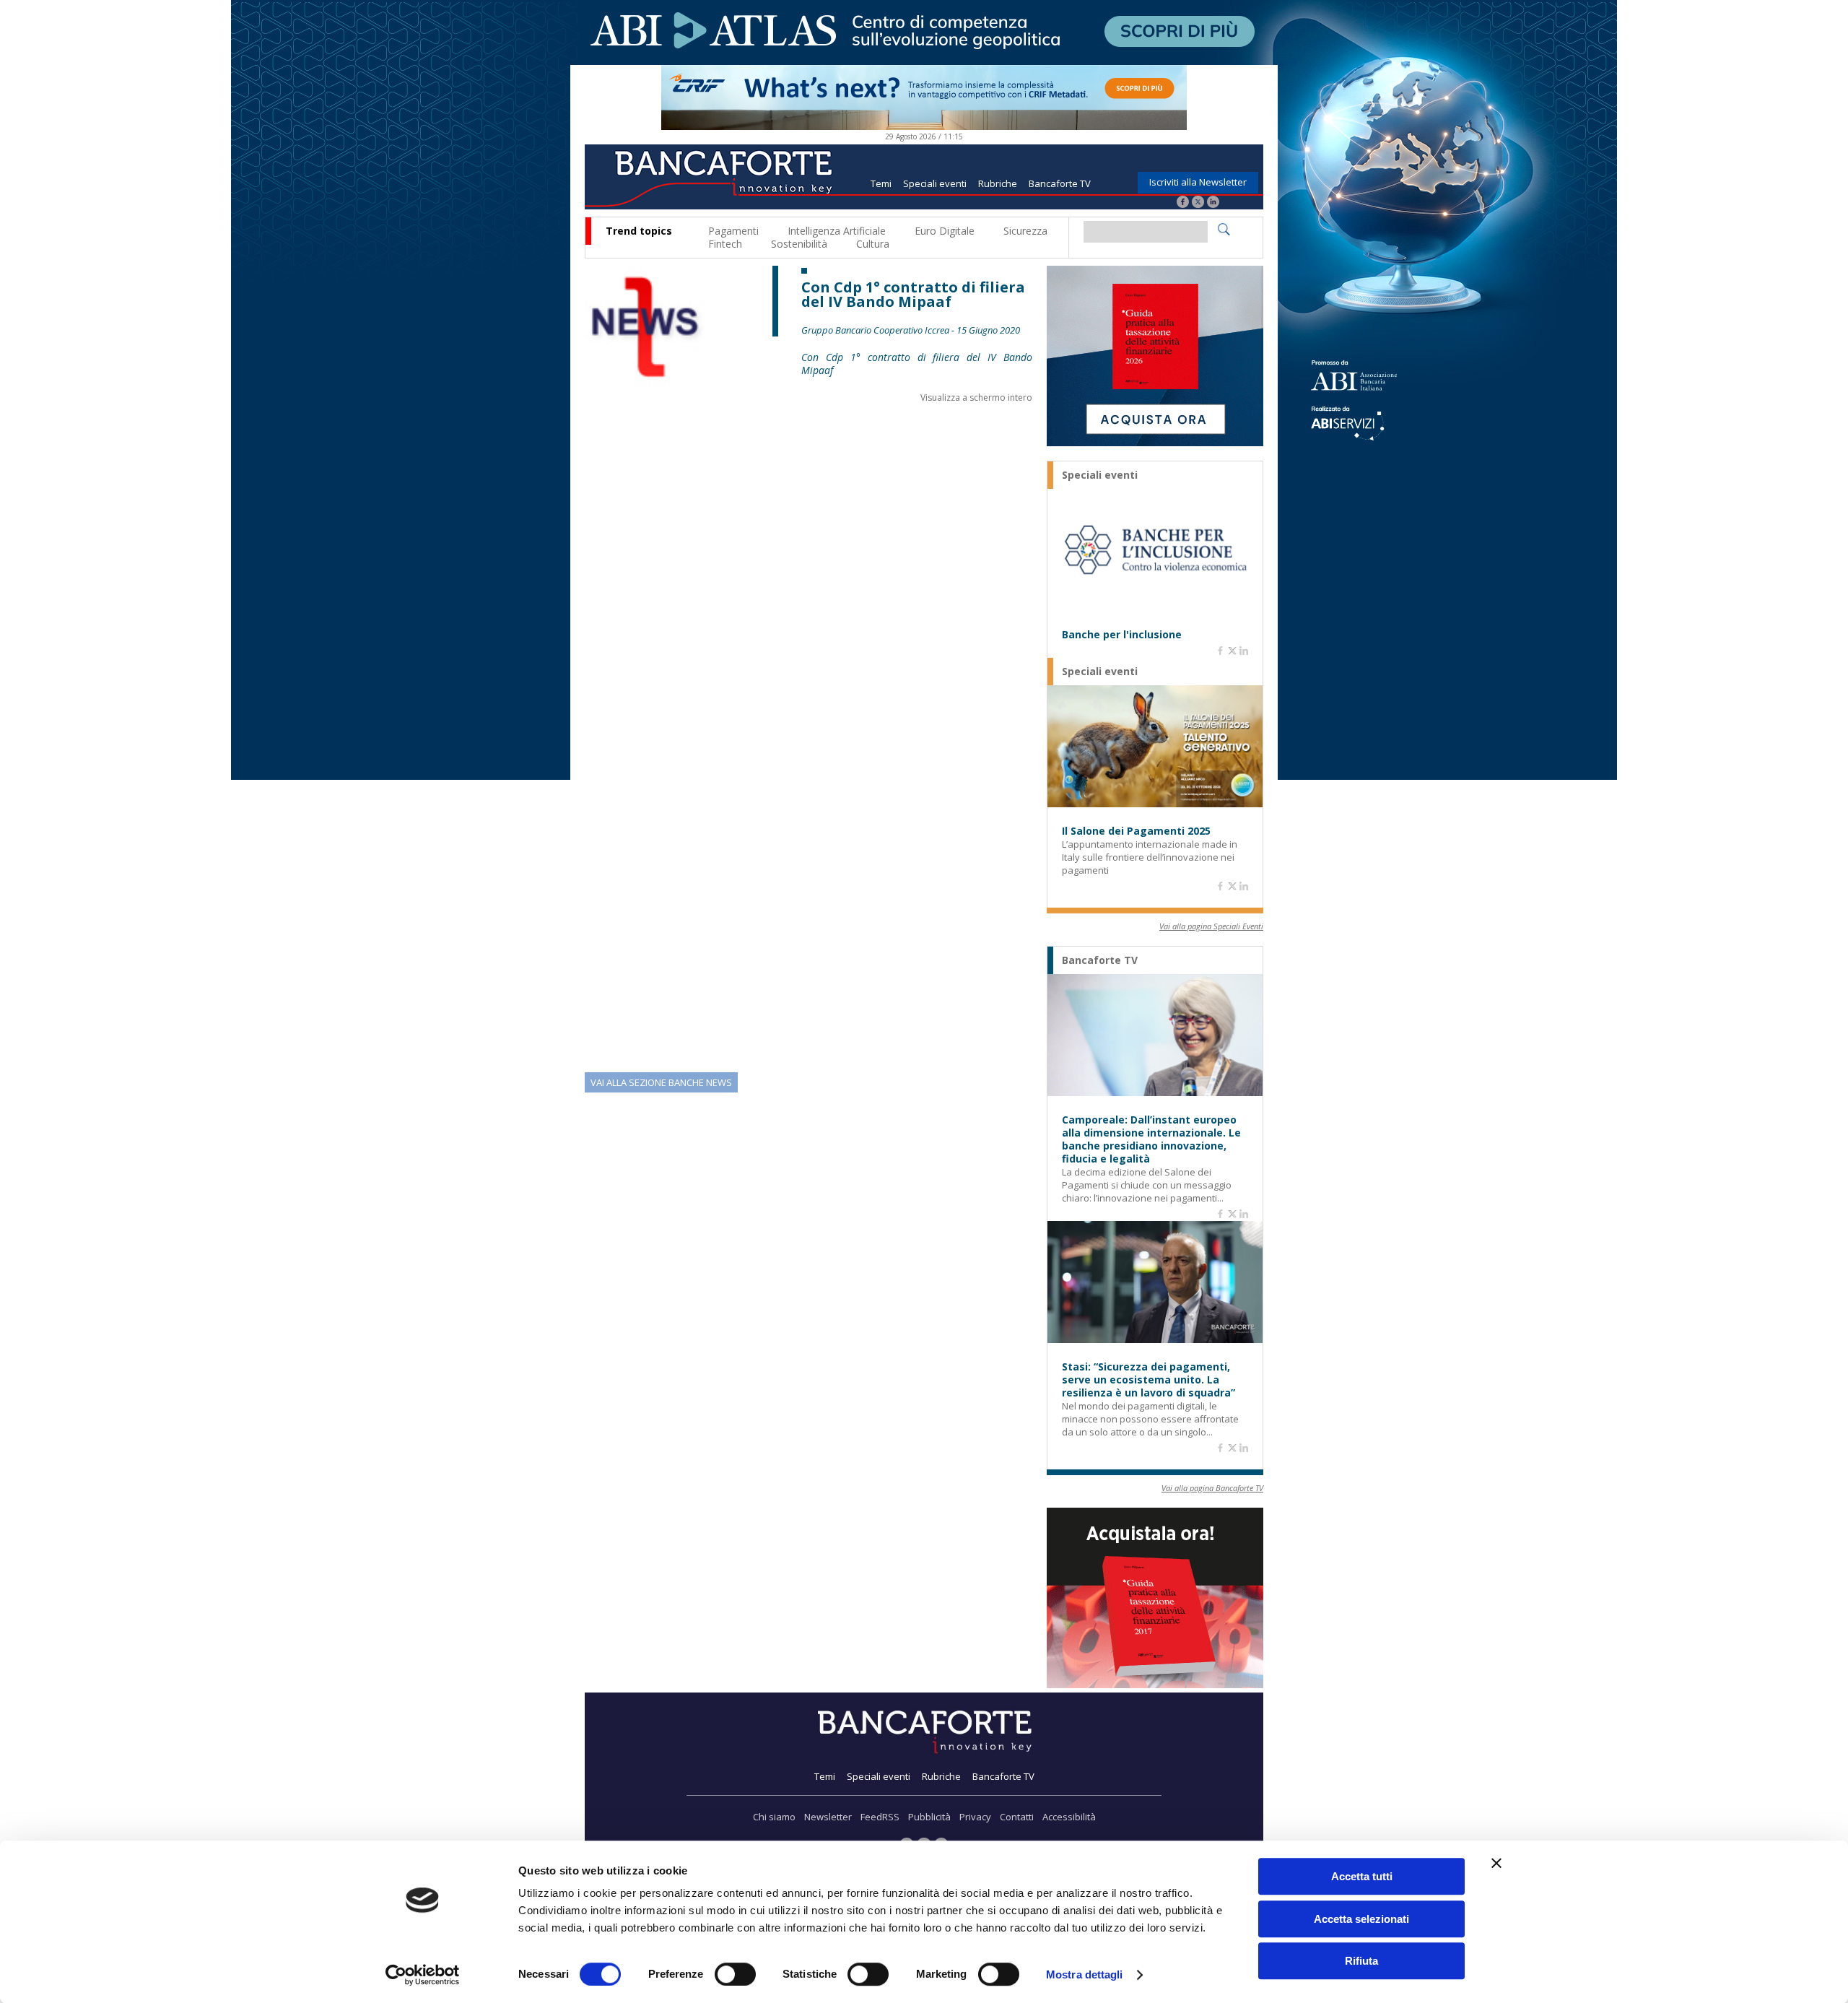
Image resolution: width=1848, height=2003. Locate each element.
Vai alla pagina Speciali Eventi (1211, 926)
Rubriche (998, 183)
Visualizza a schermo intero (976, 397)
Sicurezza (1025, 231)
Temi (881, 183)
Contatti (1017, 1817)
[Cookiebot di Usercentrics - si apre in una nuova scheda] (423, 1975)
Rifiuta (1361, 1961)
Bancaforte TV (1060, 183)
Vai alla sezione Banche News (661, 1082)
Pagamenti (733, 231)
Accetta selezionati (1361, 1919)
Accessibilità (1069, 1817)
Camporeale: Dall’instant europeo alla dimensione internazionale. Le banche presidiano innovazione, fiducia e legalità (1151, 1139)
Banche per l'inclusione (1122, 635)
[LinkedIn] (1213, 203)
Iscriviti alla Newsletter (1198, 182)
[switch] (735, 1974)
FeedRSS (880, 1817)
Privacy (975, 1817)
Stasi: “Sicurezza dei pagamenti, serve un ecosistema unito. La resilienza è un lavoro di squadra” (1149, 1380)
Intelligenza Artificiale (837, 231)
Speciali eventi (935, 183)
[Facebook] (1183, 203)
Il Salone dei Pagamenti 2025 (1136, 831)
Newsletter (828, 1817)
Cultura (873, 244)
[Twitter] (1198, 203)
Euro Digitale (945, 231)
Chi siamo (774, 1817)
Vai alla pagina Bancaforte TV (1212, 1488)
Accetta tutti (1362, 1876)
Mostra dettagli (1085, 1974)
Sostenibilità (799, 244)
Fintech (725, 244)
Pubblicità (929, 1817)
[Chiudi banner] (1496, 1863)
